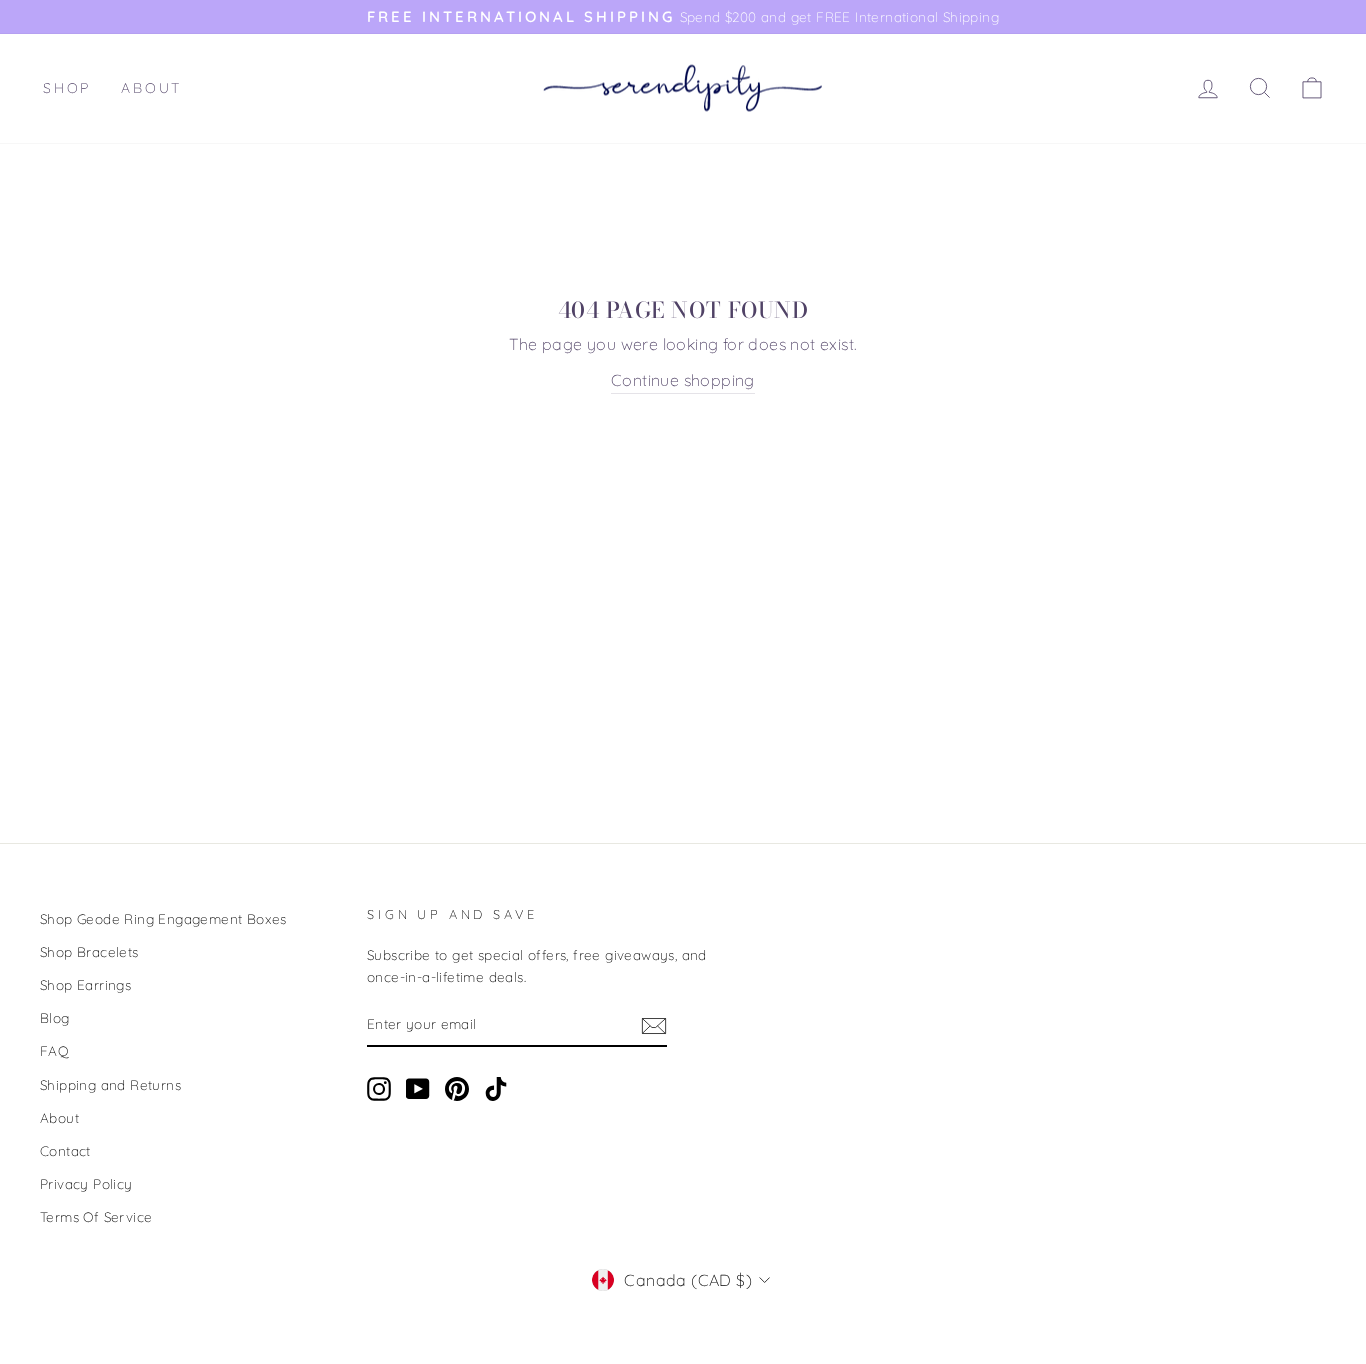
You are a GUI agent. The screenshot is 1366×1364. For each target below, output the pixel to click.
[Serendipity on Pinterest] (457, 1089)
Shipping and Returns (110, 1084)
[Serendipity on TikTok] (496, 1089)
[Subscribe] (654, 1025)
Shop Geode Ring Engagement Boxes (163, 918)
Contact (65, 1150)
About (151, 88)
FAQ (54, 1050)
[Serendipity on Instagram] (379, 1089)
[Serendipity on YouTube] (418, 1089)
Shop (67, 88)
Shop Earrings (85, 984)
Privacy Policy (86, 1183)
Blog (55, 1017)
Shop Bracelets (89, 951)
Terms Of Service (96, 1216)
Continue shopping (683, 380)
